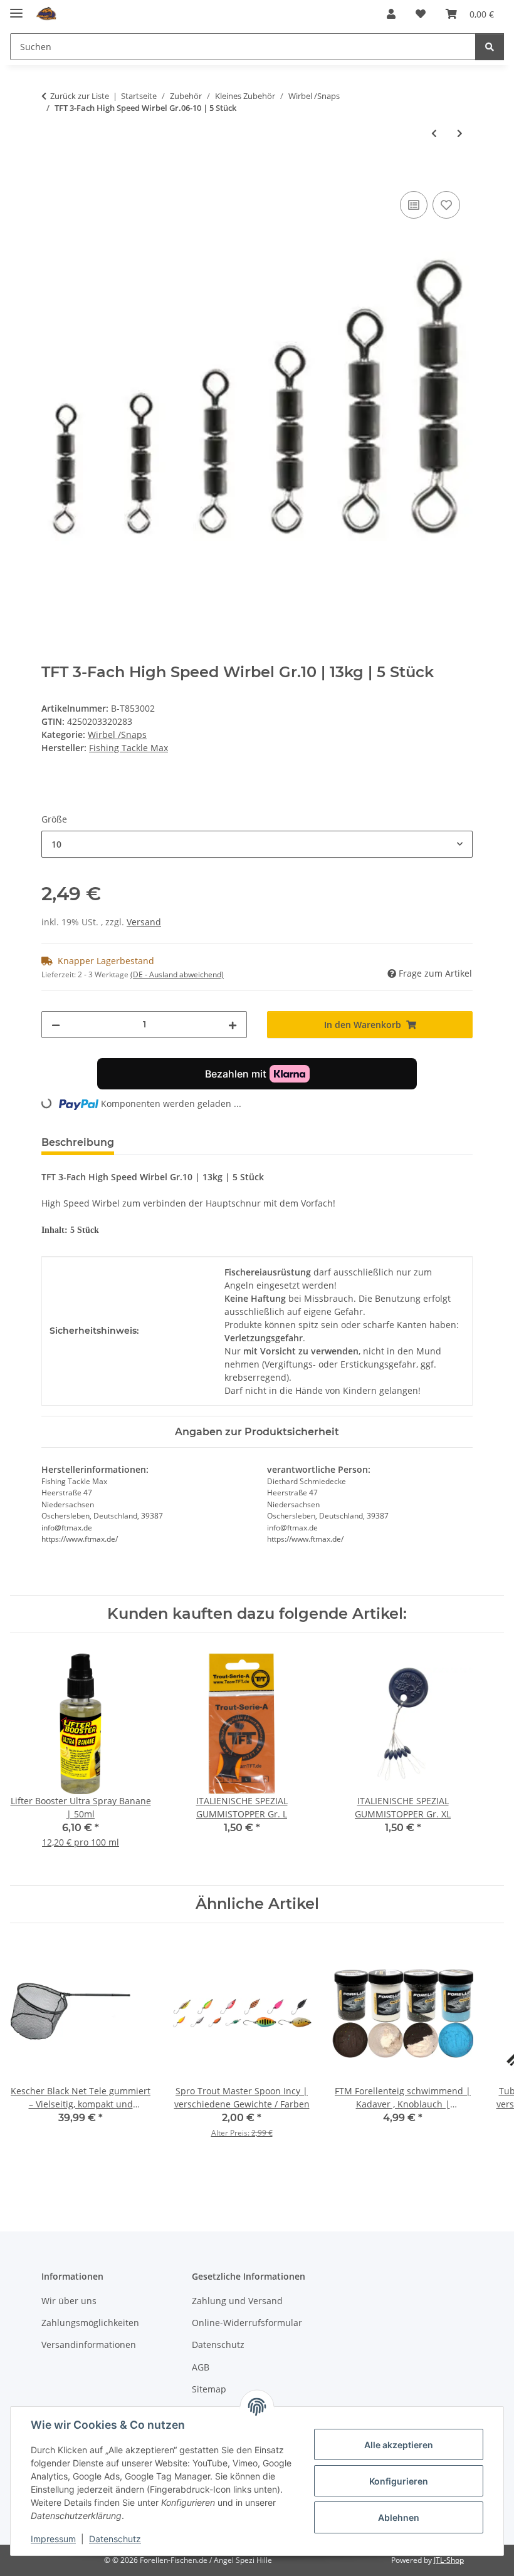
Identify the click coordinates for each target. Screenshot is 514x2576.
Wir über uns (69, 2301)
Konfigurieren (399, 2481)
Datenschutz (115, 2539)
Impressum (53, 2539)
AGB (201, 2367)
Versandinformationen (89, 2345)
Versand (144, 922)
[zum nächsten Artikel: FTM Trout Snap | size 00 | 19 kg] (460, 133)
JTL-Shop (449, 2560)
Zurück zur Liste (80, 96)
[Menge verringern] (56, 1025)
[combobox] (257, 844)
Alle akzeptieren (399, 2445)
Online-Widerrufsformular (247, 2323)
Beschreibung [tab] (78, 1142)
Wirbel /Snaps (117, 735)
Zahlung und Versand (237, 2301)
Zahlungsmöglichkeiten (90, 2323)
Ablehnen (399, 2517)
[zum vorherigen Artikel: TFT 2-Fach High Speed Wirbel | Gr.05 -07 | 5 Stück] (434, 133)
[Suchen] (490, 47)
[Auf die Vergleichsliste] (414, 205)
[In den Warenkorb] (51, 174)
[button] (391, 14)
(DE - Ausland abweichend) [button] (177, 974)
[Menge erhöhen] (233, 1025)
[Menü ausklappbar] (16, 8)
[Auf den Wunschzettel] (446, 205)
